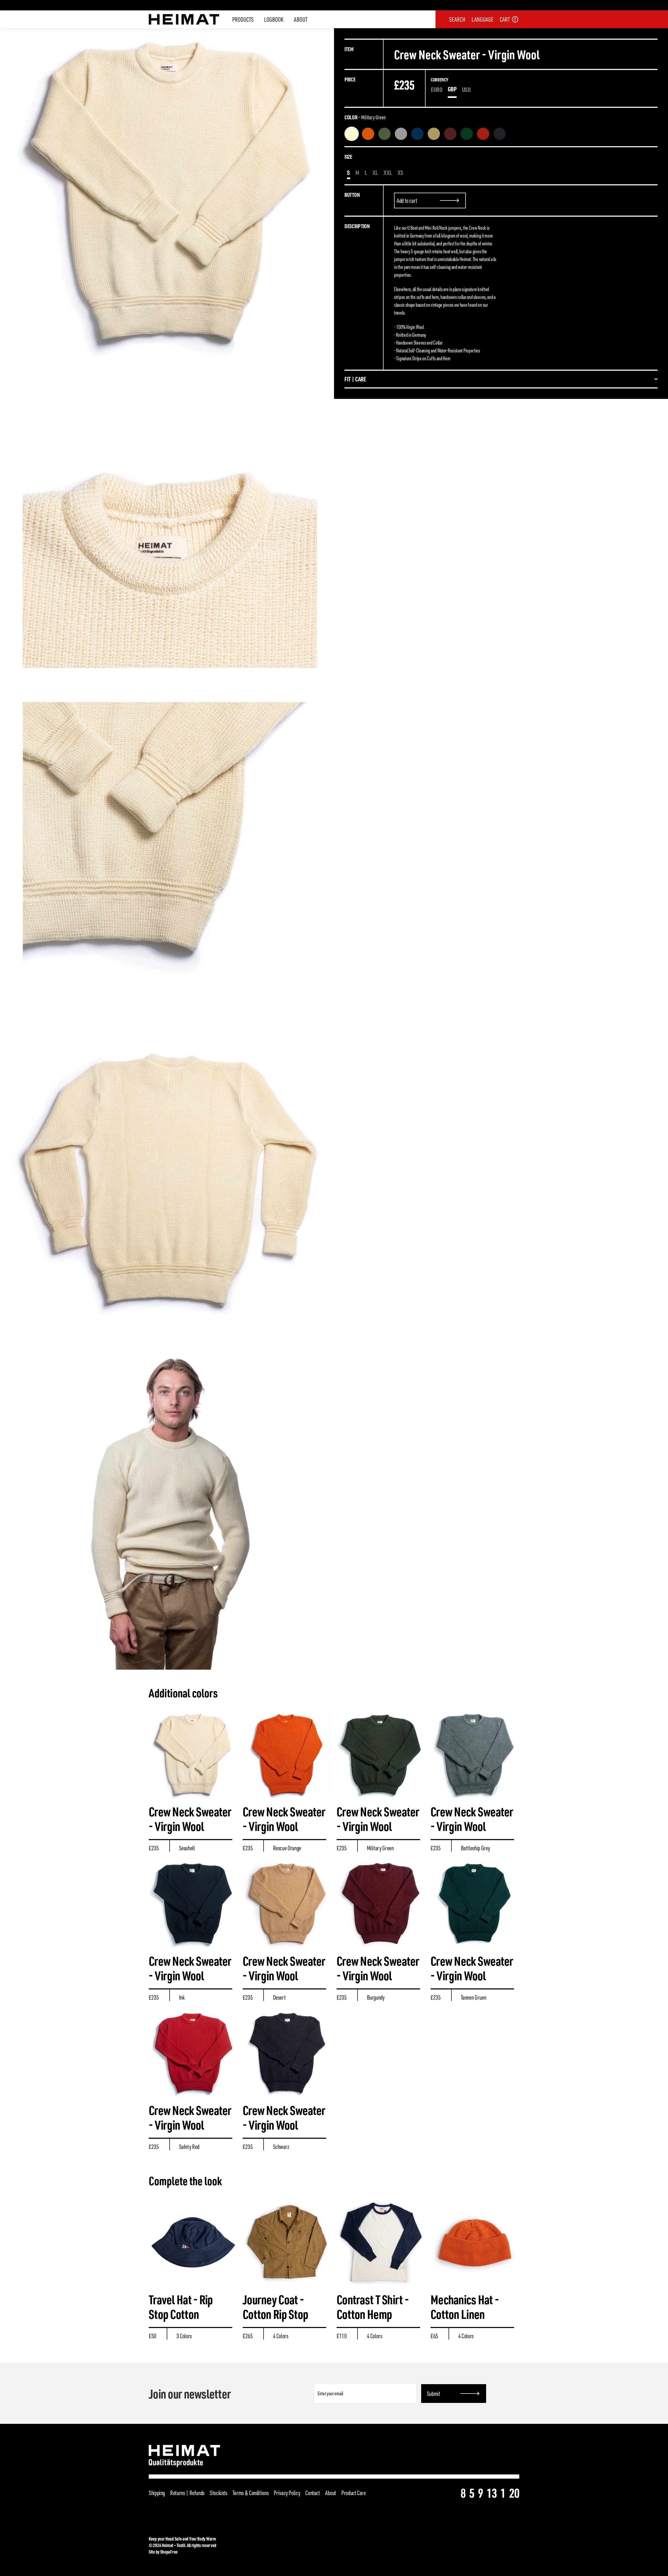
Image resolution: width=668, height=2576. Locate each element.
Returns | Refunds (187, 2493)
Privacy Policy (287, 2493)
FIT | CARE (355, 379)
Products (243, 19)
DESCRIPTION (357, 226)
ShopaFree (169, 2552)
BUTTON (352, 195)
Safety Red (483, 134)
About (301, 19)
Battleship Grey (401, 134)
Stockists (219, 2493)
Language (482, 19)
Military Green (384, 134)
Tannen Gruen (467, 134)
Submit (434, 2394)
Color (365, 117)
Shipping (157, 2493)
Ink (417, 134)
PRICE (350, 79)
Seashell (352, 134)
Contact (312, 2493)
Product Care (354, 2493)
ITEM (349, 49)
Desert (434, 134)
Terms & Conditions (251, 2493)
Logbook (274, 19)
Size (348, 156)
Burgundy (450, 134)
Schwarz (500, 134)
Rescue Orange (368, 134)
